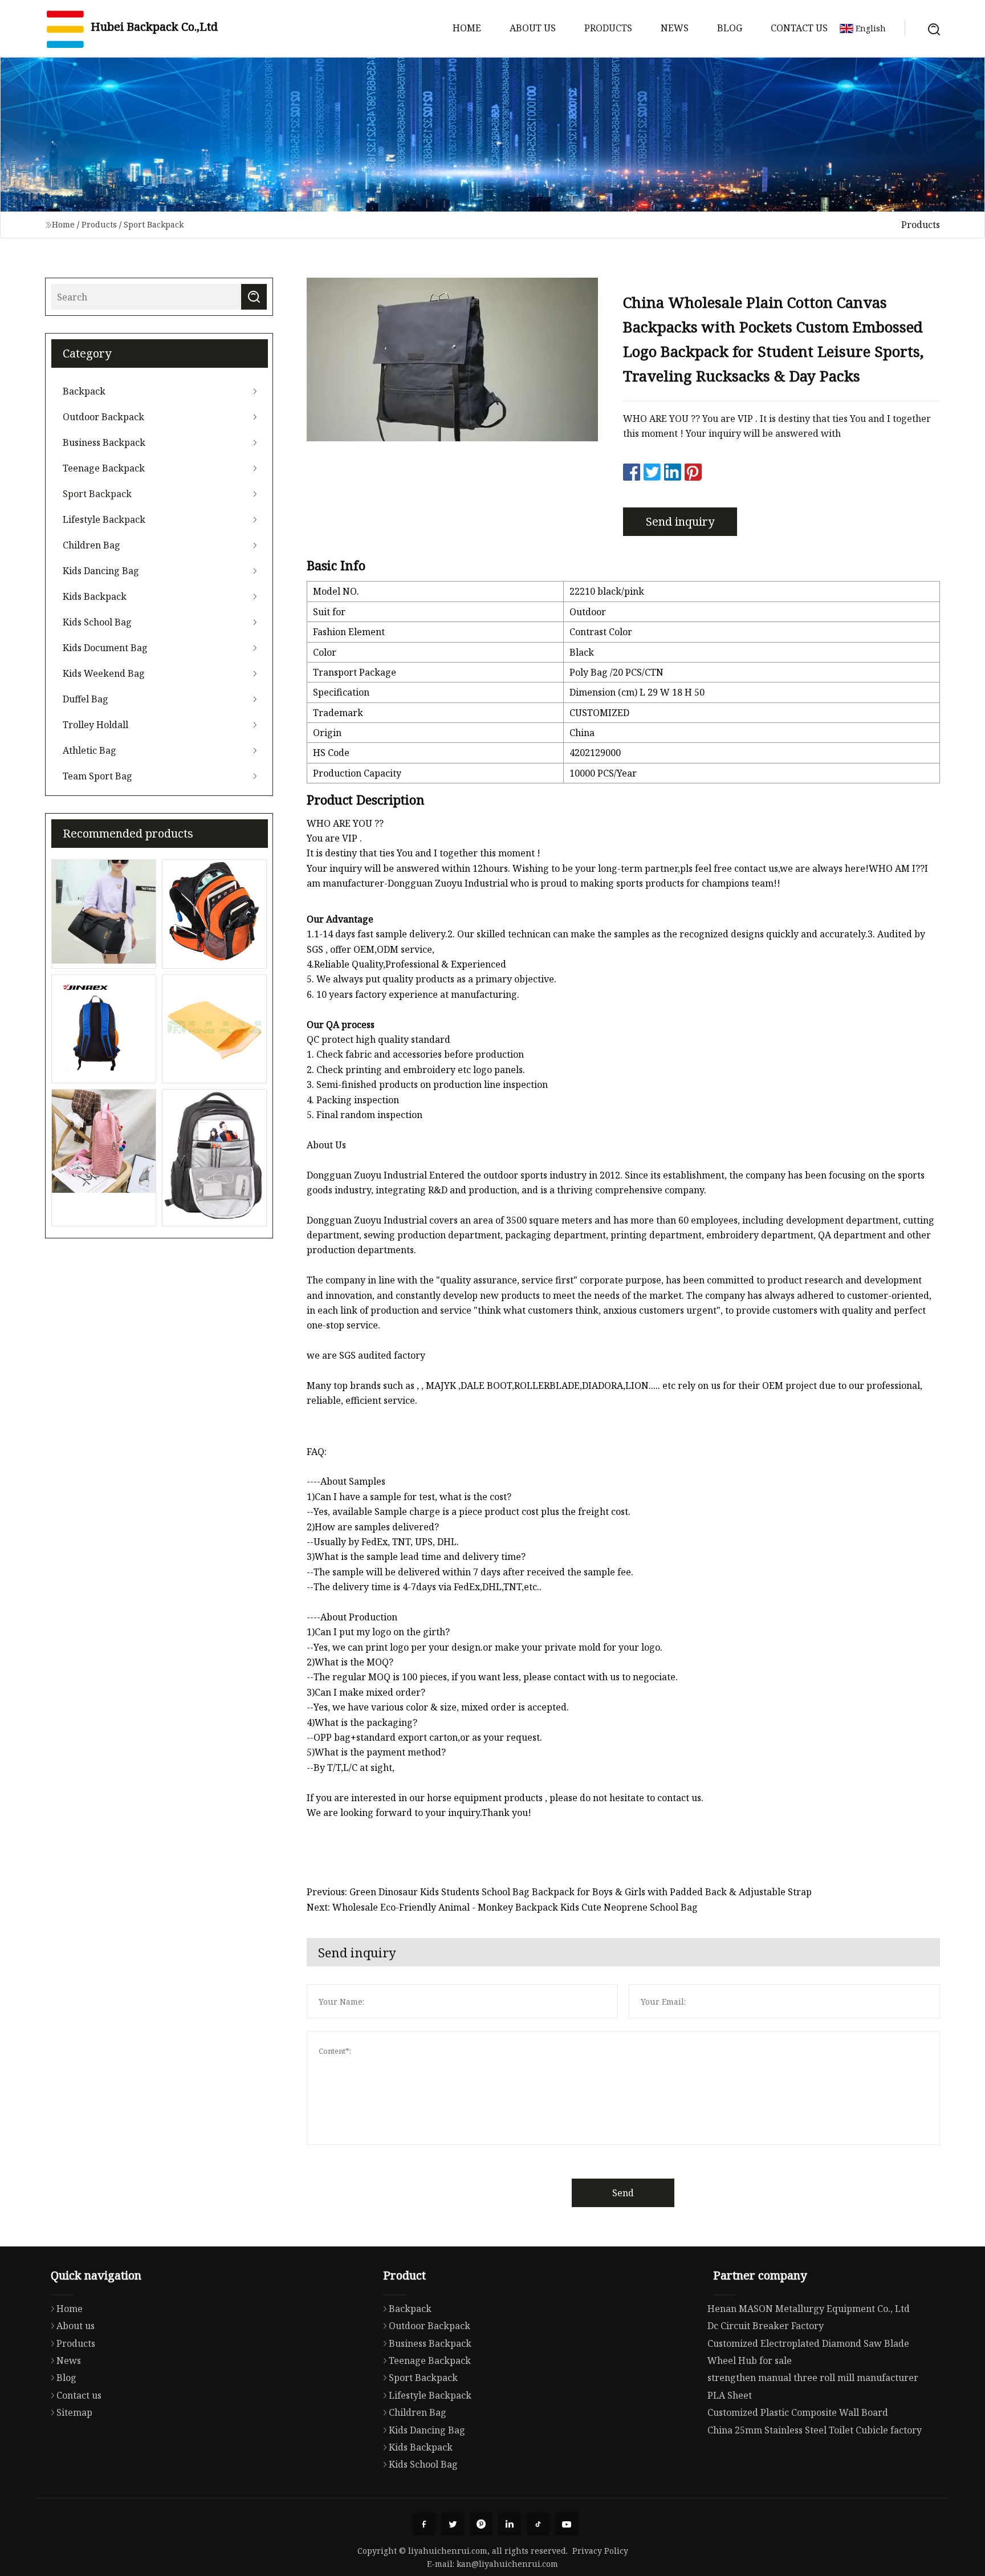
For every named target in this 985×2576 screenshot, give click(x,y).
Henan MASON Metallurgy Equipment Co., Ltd (809, 2309)
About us (533, 28)
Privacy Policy (600, 2551)
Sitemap (74, 2412)
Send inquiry (680, 521)
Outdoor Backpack (103, 417)
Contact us (799, 28)
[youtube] (567, 2524)
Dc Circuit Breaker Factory (766, 2326)
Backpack (84, 391)
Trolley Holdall (95, 725)
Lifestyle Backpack (104, 519)
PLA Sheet (730, 2395)
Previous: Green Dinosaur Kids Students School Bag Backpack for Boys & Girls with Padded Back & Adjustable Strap (559, 1892)
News (675, 28)
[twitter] (453, 2524)
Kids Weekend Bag (104, 673)
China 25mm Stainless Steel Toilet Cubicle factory (815, 2430)
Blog (730, 28)
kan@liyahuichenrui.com (507, 2564)
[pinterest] (481, 2524)
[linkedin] (510, 2524)
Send (623, 2193)
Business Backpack (104, 442)
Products (608, 28)
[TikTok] (538, 2524)
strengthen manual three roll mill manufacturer (813, 2378)
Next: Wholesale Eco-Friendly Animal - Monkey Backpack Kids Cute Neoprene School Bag (502, 1907)
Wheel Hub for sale (750, 2360)
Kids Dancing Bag (101, 571)
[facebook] (424, 2524)
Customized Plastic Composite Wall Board (798, 2412)
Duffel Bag (86, 699)
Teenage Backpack (104, 468)
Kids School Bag (97, 622)
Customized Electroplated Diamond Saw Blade (808, 2343)
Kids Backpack (95, 596)
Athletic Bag (89, 750)
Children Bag (91, 545)
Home (467, 28)
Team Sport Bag (97, 776)
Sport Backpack (154, 224)
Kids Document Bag (105, 648)
